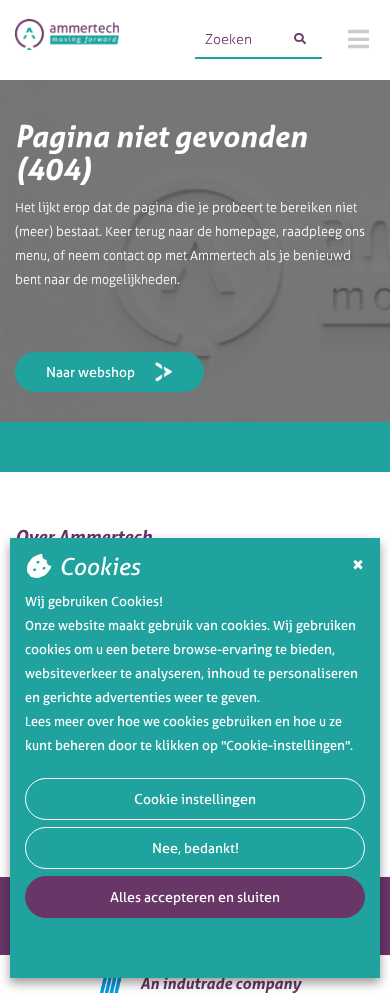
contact (123, 255)
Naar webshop (90, 371)
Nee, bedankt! (195, 847)
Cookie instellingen (195, 798)
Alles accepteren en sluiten (195, 896)
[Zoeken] (300, 39)
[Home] (67, 39)
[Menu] (358, 39)
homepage (245, 231)
